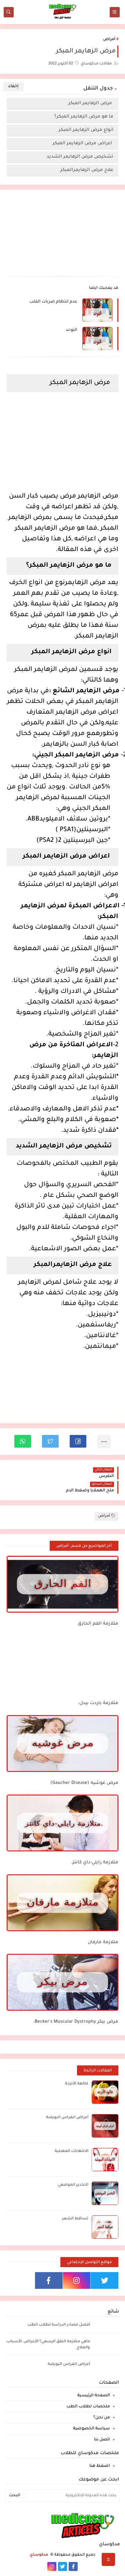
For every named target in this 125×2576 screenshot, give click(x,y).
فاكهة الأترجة (77, 2084)
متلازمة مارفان (103, 1942)
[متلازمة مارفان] (62, 1903)
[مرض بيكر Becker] (62, 1982)
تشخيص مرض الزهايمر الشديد (80, 157)
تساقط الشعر (75, 2219)
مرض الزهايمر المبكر (91, 103)
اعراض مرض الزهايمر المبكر (83, 143)
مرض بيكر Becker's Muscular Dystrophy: (76, 2022)
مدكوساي (39, 2555)
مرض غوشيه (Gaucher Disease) (84, 1783)
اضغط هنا (100, 2466)
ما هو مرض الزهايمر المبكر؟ (84, 117)
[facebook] (49, 2280)
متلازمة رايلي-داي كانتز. (95, 1863)
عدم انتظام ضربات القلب (53, 302)
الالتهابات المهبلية (71, 2151)
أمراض (109, 40)
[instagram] (77, 2280)
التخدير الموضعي (73, 2185)
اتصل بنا (102, 2440)
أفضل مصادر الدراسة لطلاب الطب (59, 2325)
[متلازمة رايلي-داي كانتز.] (62, 1823)
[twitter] (104, 2280)
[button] (78, 1441)
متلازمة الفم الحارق (98, 1624)
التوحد (71, 330)
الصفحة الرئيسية (94, 2396)
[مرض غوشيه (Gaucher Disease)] (62, 1743)
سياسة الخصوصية (91, 2429)
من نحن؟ (102, 2418)
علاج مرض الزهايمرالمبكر (87, 170)
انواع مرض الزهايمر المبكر (86, 130)
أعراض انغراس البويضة (67, 2118)
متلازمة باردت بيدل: (98, 1703)
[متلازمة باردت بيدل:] (62, 1664)
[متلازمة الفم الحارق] (62, 1584)
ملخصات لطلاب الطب (88, 2407)
